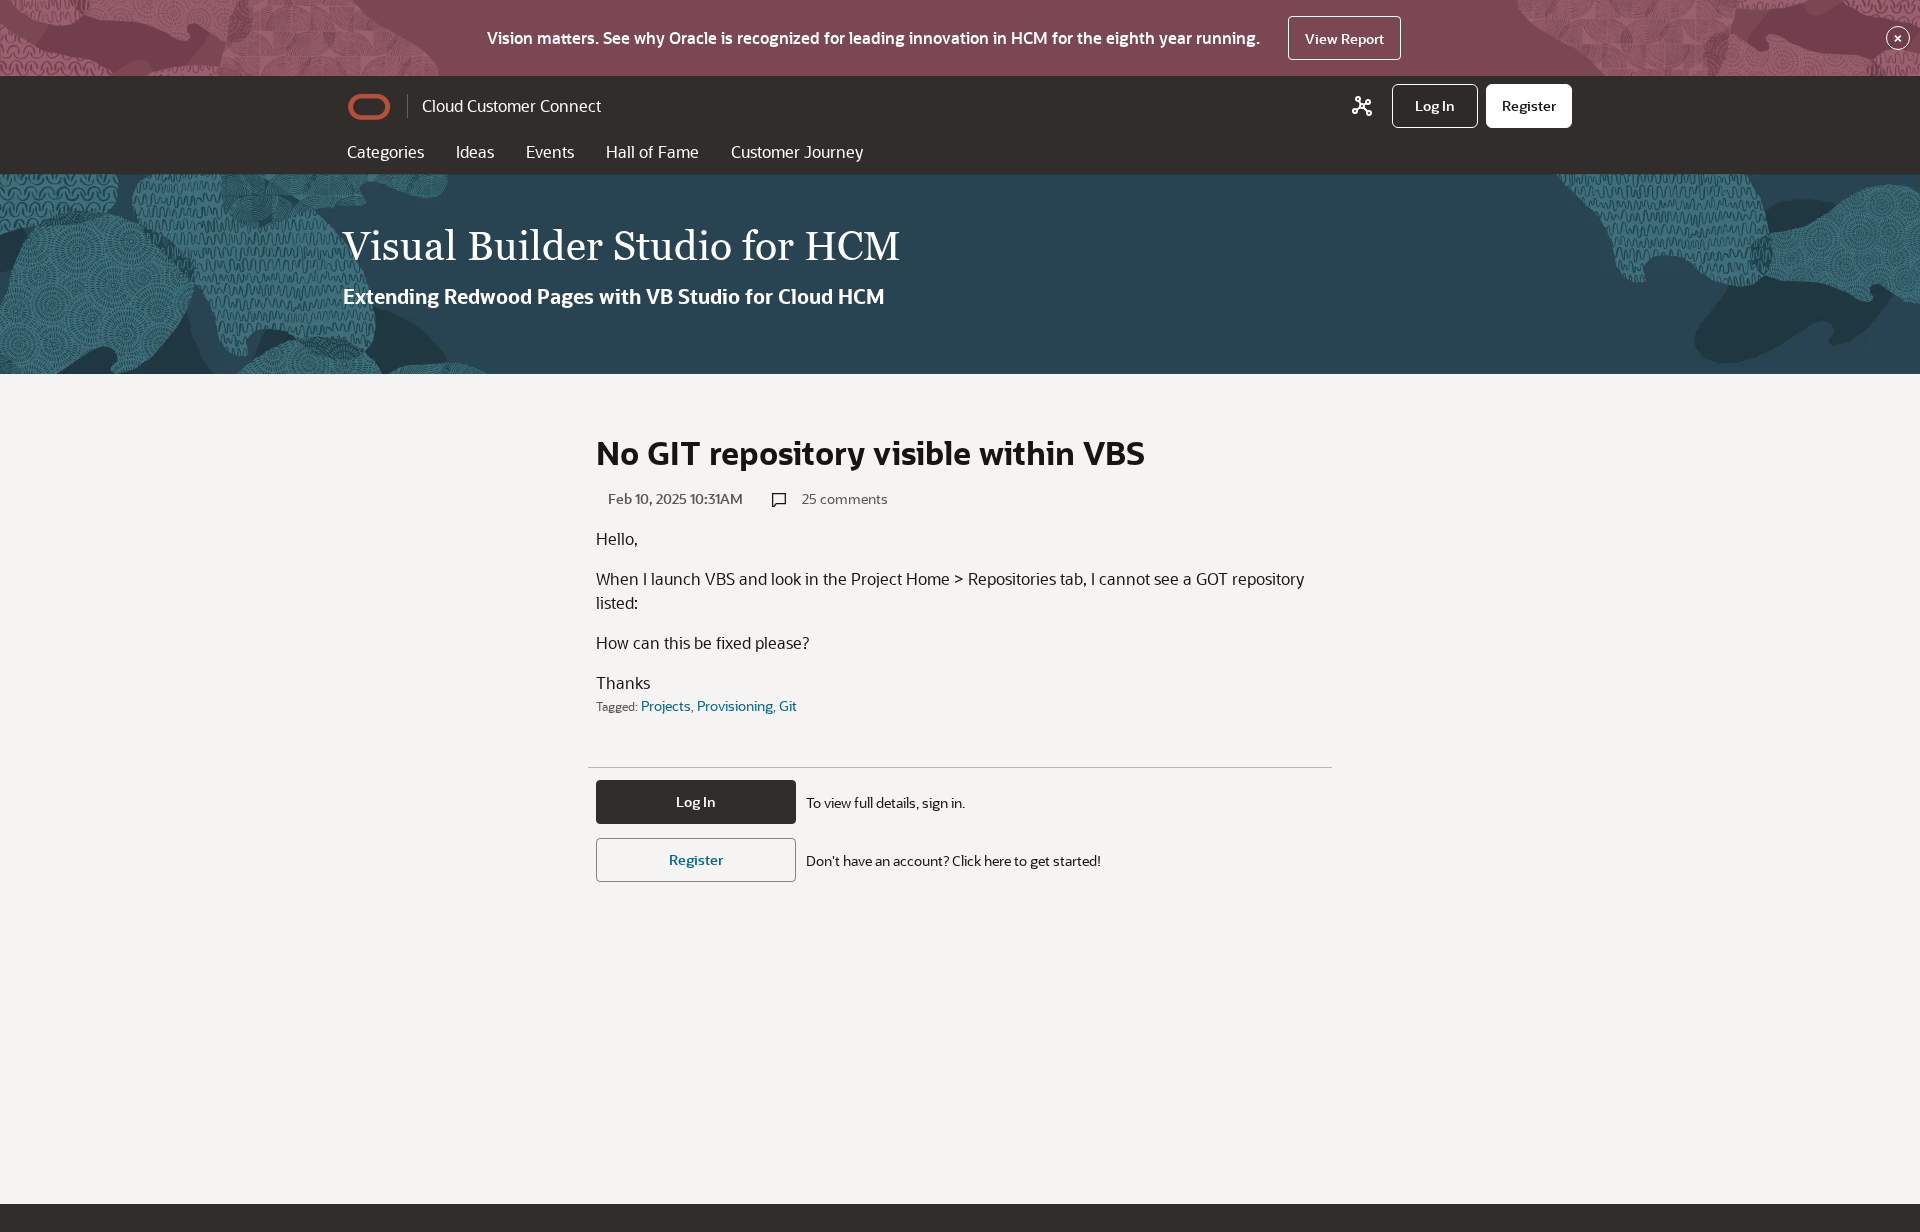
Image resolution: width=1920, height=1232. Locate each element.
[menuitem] (1435, 106)
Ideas (475, 151)
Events (550, 151)
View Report (1344, 38)
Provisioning (735, 705)
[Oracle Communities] (1362, 106)
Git (788, 705)
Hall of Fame (652, 151)
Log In (696, 801)
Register (696, 859)
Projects (666, 705)
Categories (385, 151)
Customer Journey (797, 151)
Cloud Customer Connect (511, 105)
